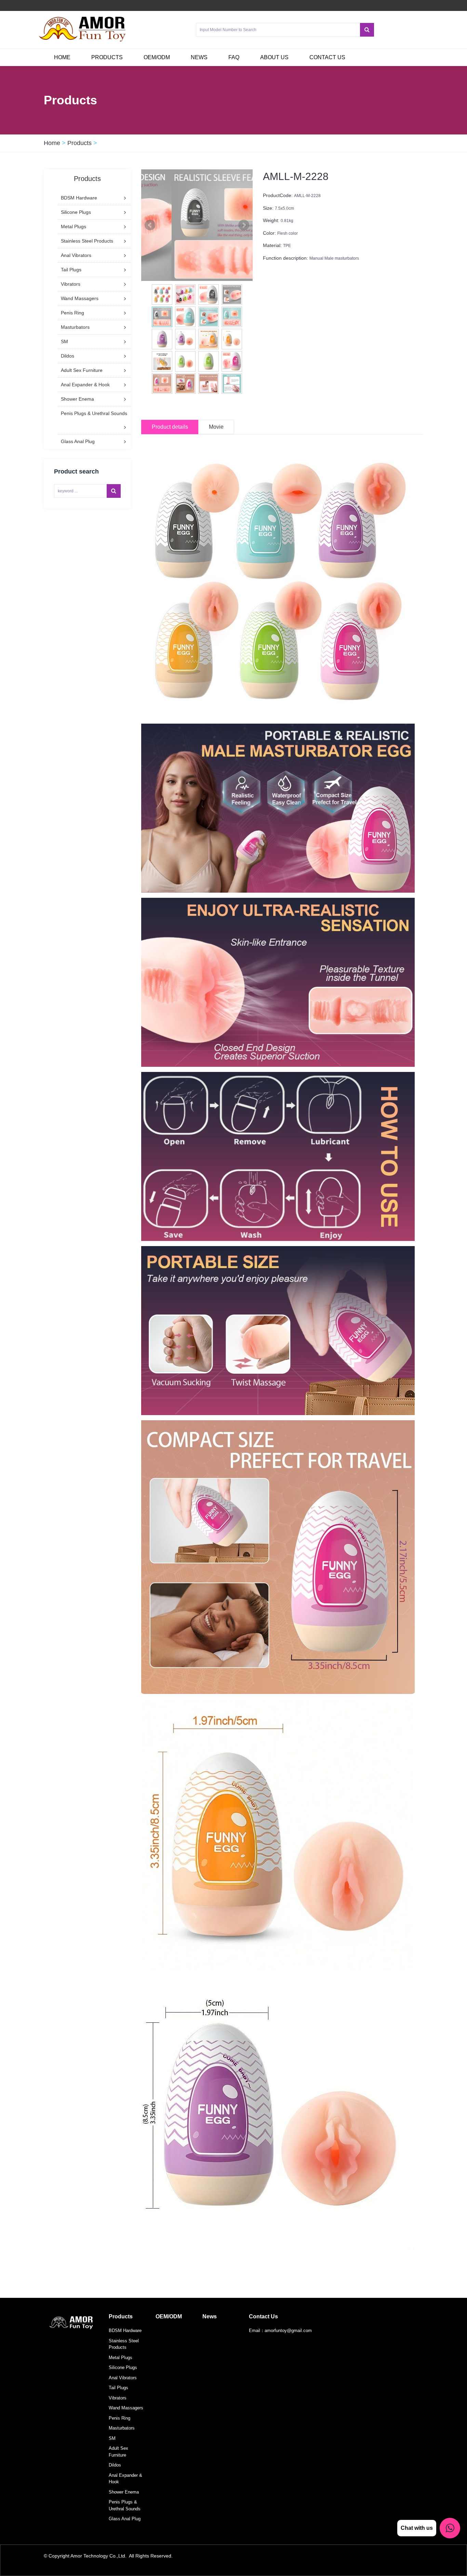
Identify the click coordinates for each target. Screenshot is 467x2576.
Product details (170, 427)
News (199, 57)
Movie (216, 427)
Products (107, 57)
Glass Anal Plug (125, 2519)
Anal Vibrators (123, 2378)
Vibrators (118, 2398)
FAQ (234, 57)
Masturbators (122, 2428)
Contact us (327, 57)
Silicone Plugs (123, 2367)
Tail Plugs (118, 2388)
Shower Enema (124, 2492)
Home (62, 57)
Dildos (115, 2465)
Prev (150, 225)
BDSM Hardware (125, 2331)
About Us (274, 57)
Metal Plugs (121, 2358)
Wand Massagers (126, 2408)
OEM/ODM (157, 57)
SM (112, 2438)
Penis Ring (119, 2418)
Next (244, 225)
